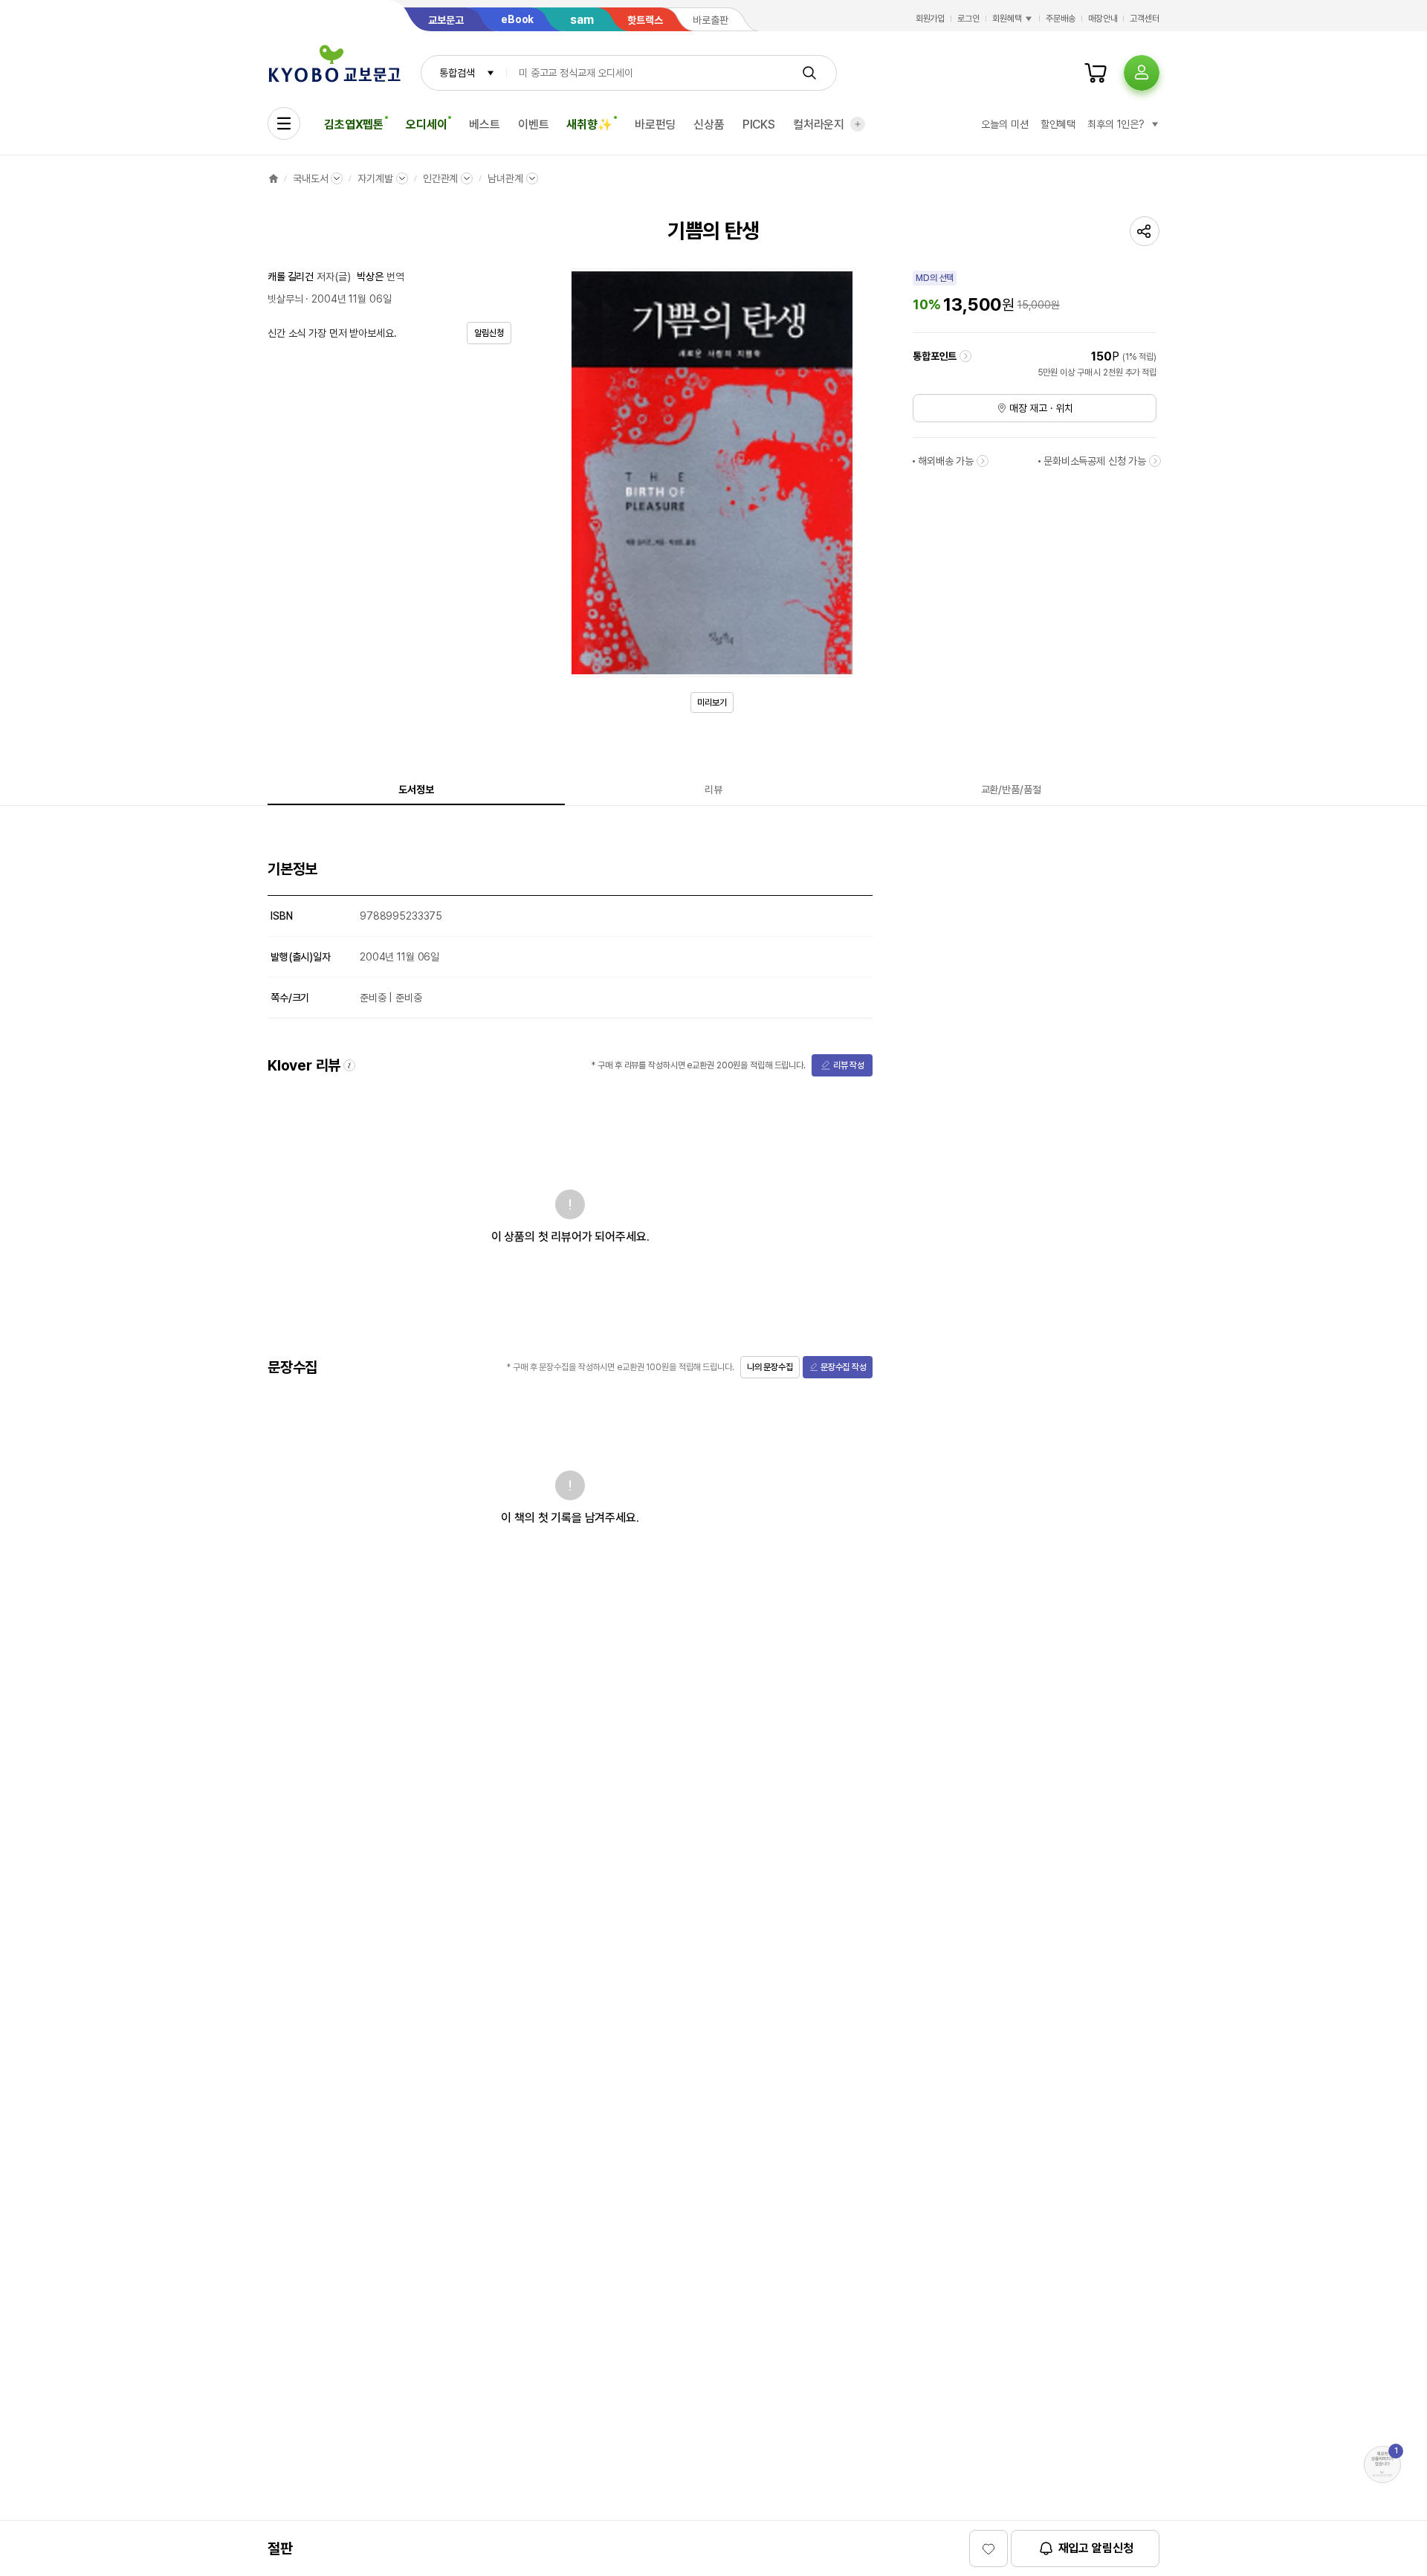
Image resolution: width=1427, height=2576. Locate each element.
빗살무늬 (285, 299)
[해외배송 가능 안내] (983, 461)
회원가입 (931, 19)
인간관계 (440, 178)
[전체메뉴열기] (284, 123)
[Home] (274, 178)
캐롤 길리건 (291, 277)
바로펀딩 (655, 125)
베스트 (485, 125)
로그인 (968, 19)
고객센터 (1145, 19)
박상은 (370, 277)
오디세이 (426, 125)
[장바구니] (1096, 73)
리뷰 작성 (849, 1065)
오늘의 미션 (1004, 124)
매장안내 (1103, 19)
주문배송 (1061, 19)
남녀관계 (505, 178)
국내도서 (310, 178)
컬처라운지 (819, 125)
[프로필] (1142, 73)
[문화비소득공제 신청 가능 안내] (1155, 461)
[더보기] (858, 124)
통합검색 (457, 73)
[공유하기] (1145, 231)
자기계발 (375, 178)
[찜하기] (988, 2548)
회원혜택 (1007, 19)
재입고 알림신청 (1096, 2548)
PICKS (759, 125)
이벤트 (534, 125)
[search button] (809, 73)
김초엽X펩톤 (354, 125)
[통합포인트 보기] (965, 356)
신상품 (709, 125)
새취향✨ (589, 125)
